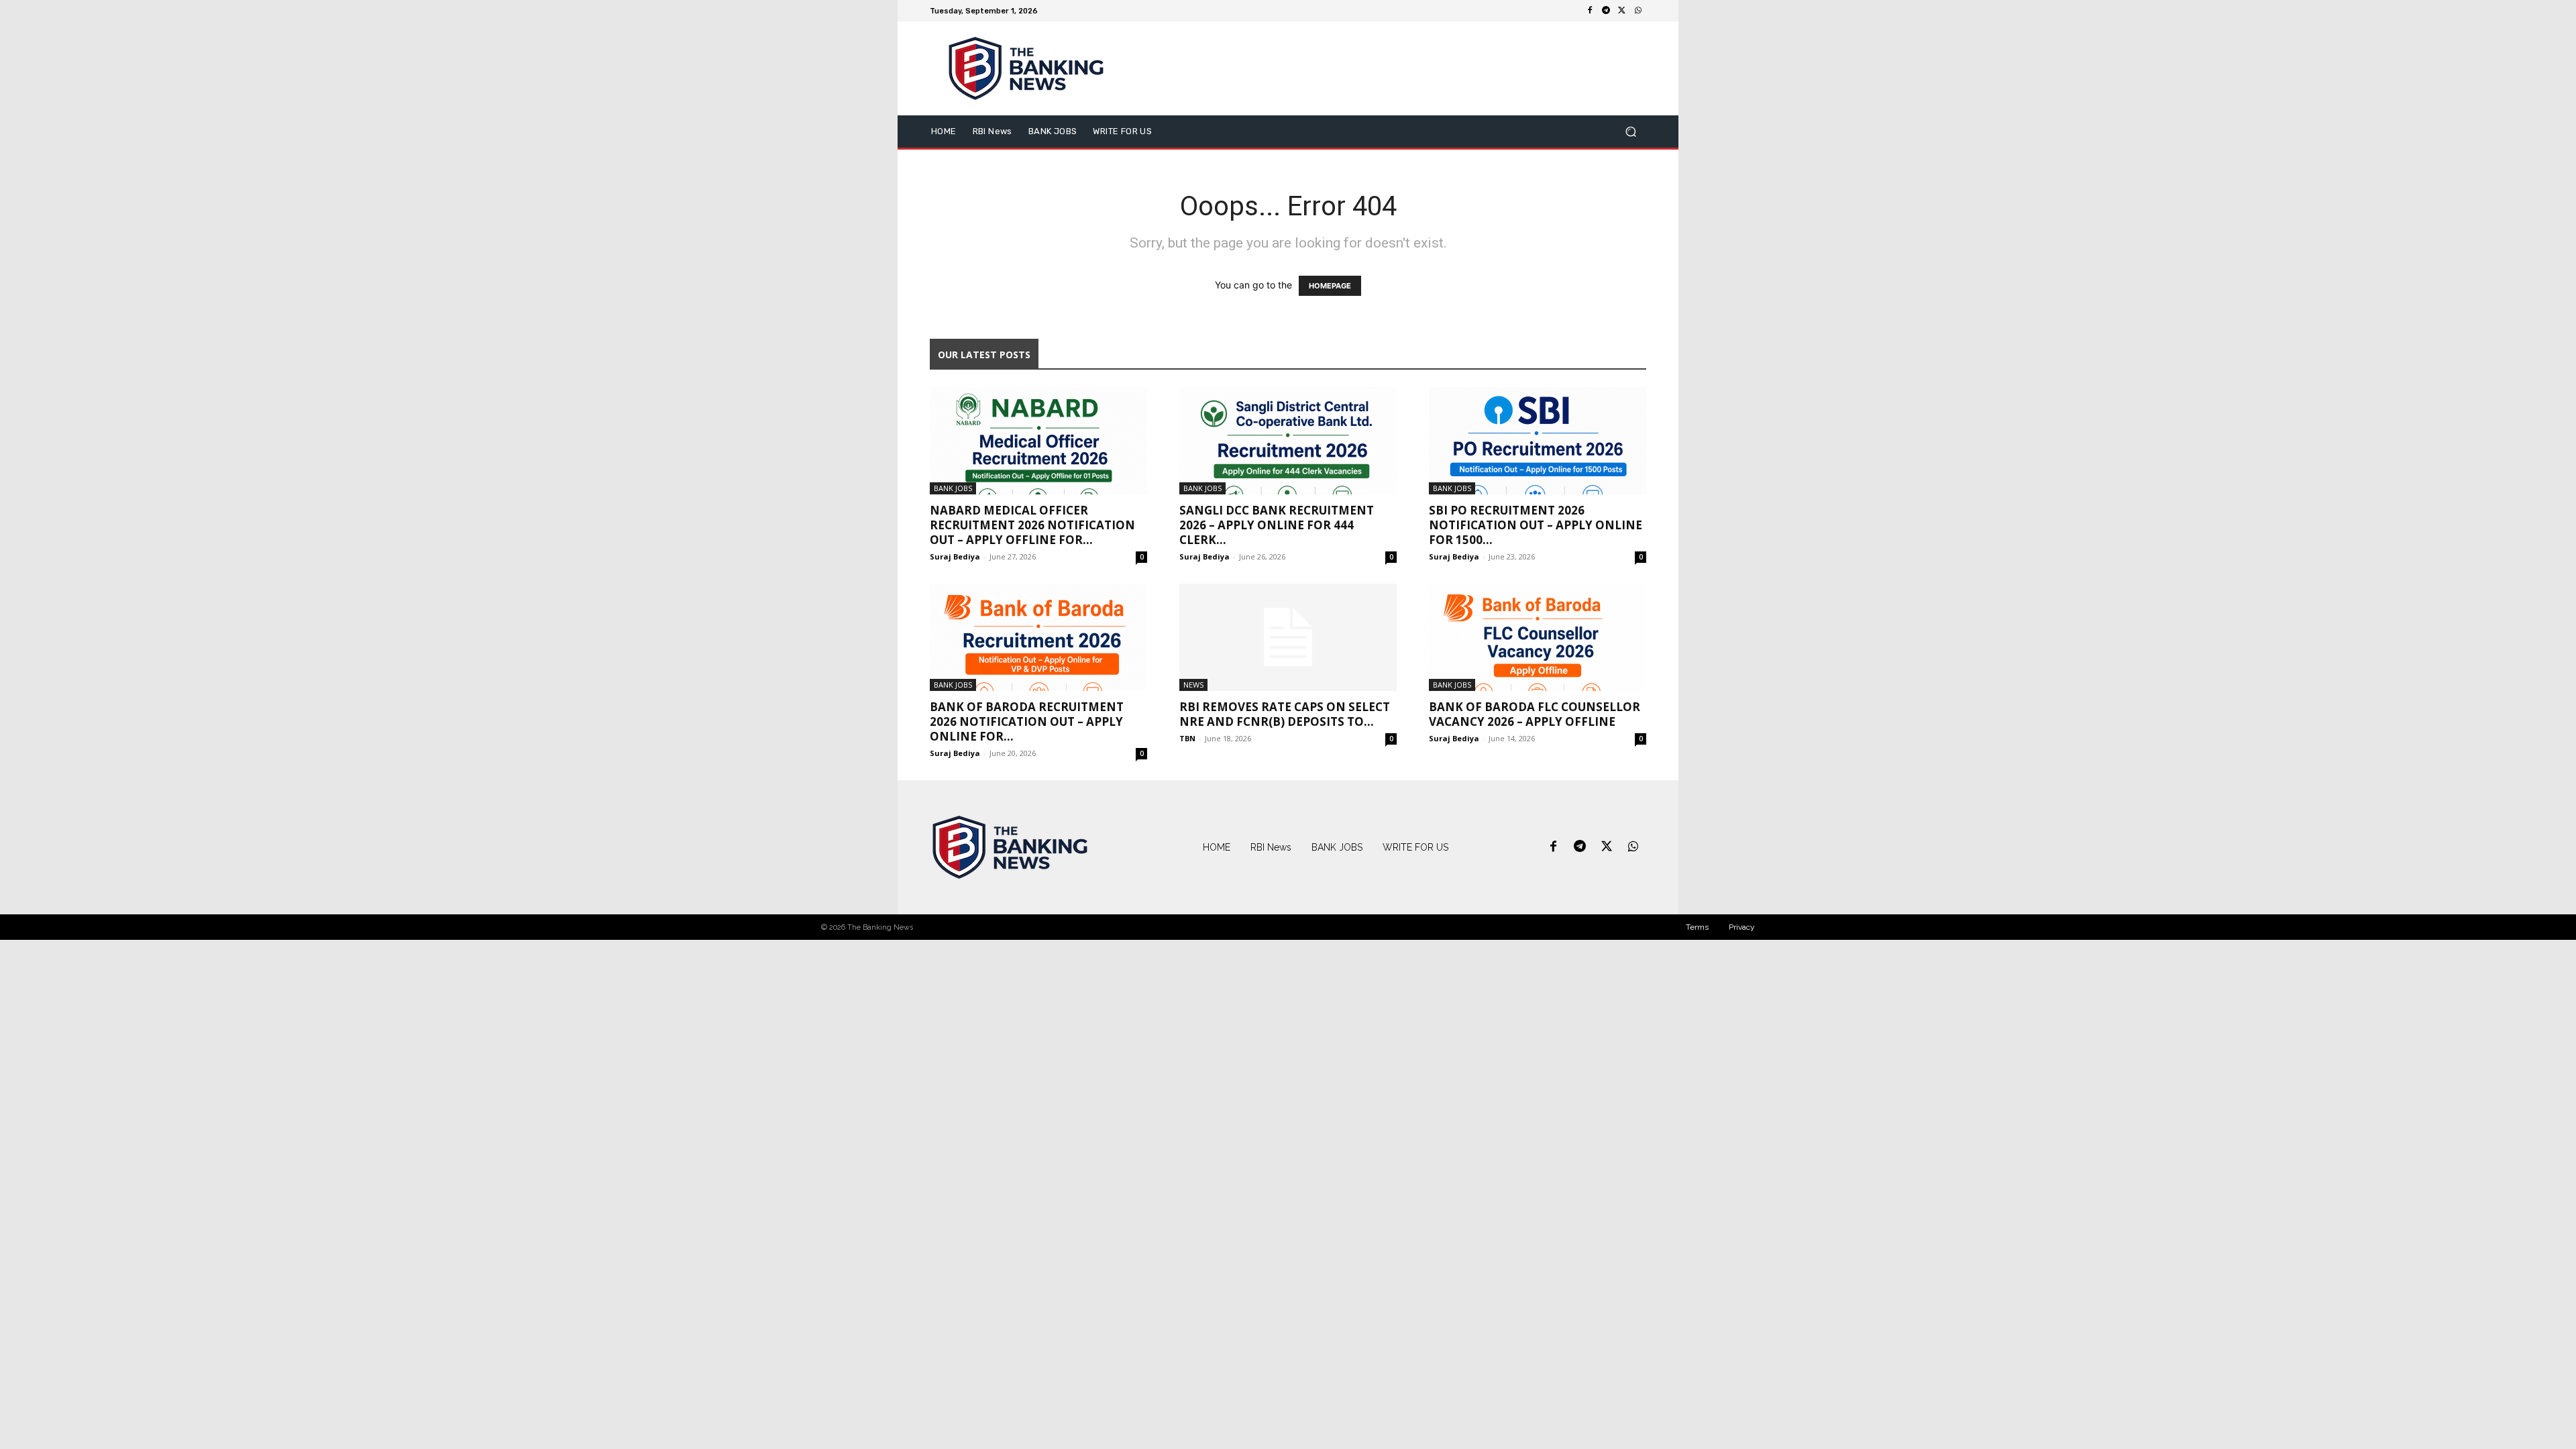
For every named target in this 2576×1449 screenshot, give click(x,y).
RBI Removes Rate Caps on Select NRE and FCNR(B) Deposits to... (1285, 714)
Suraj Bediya (955, 556)
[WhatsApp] (1638, 11)
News (1193, 685)
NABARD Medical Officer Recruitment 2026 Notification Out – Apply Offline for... (1032, 525)
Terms (1697, 927)
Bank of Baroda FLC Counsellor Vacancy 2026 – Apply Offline (1535, 714)
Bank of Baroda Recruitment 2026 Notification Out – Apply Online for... (1027, 721)
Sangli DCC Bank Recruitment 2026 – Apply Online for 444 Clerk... (1277, 525)
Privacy (1742, 927)
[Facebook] (1590, 11)
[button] (1630, 132)
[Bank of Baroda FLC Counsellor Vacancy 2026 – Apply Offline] (1538, 637)
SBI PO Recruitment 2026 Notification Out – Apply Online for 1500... (1536, 525)
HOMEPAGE (1330, 286)
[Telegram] (1606, 11)
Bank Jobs (953, 488)
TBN (1187, 738)
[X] (1622, 11)
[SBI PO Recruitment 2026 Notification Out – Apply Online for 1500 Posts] (1538, 441)
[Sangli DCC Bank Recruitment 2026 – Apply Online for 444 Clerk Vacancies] (1288, 441)
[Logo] (1010, 847)
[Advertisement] (1400, 68)
